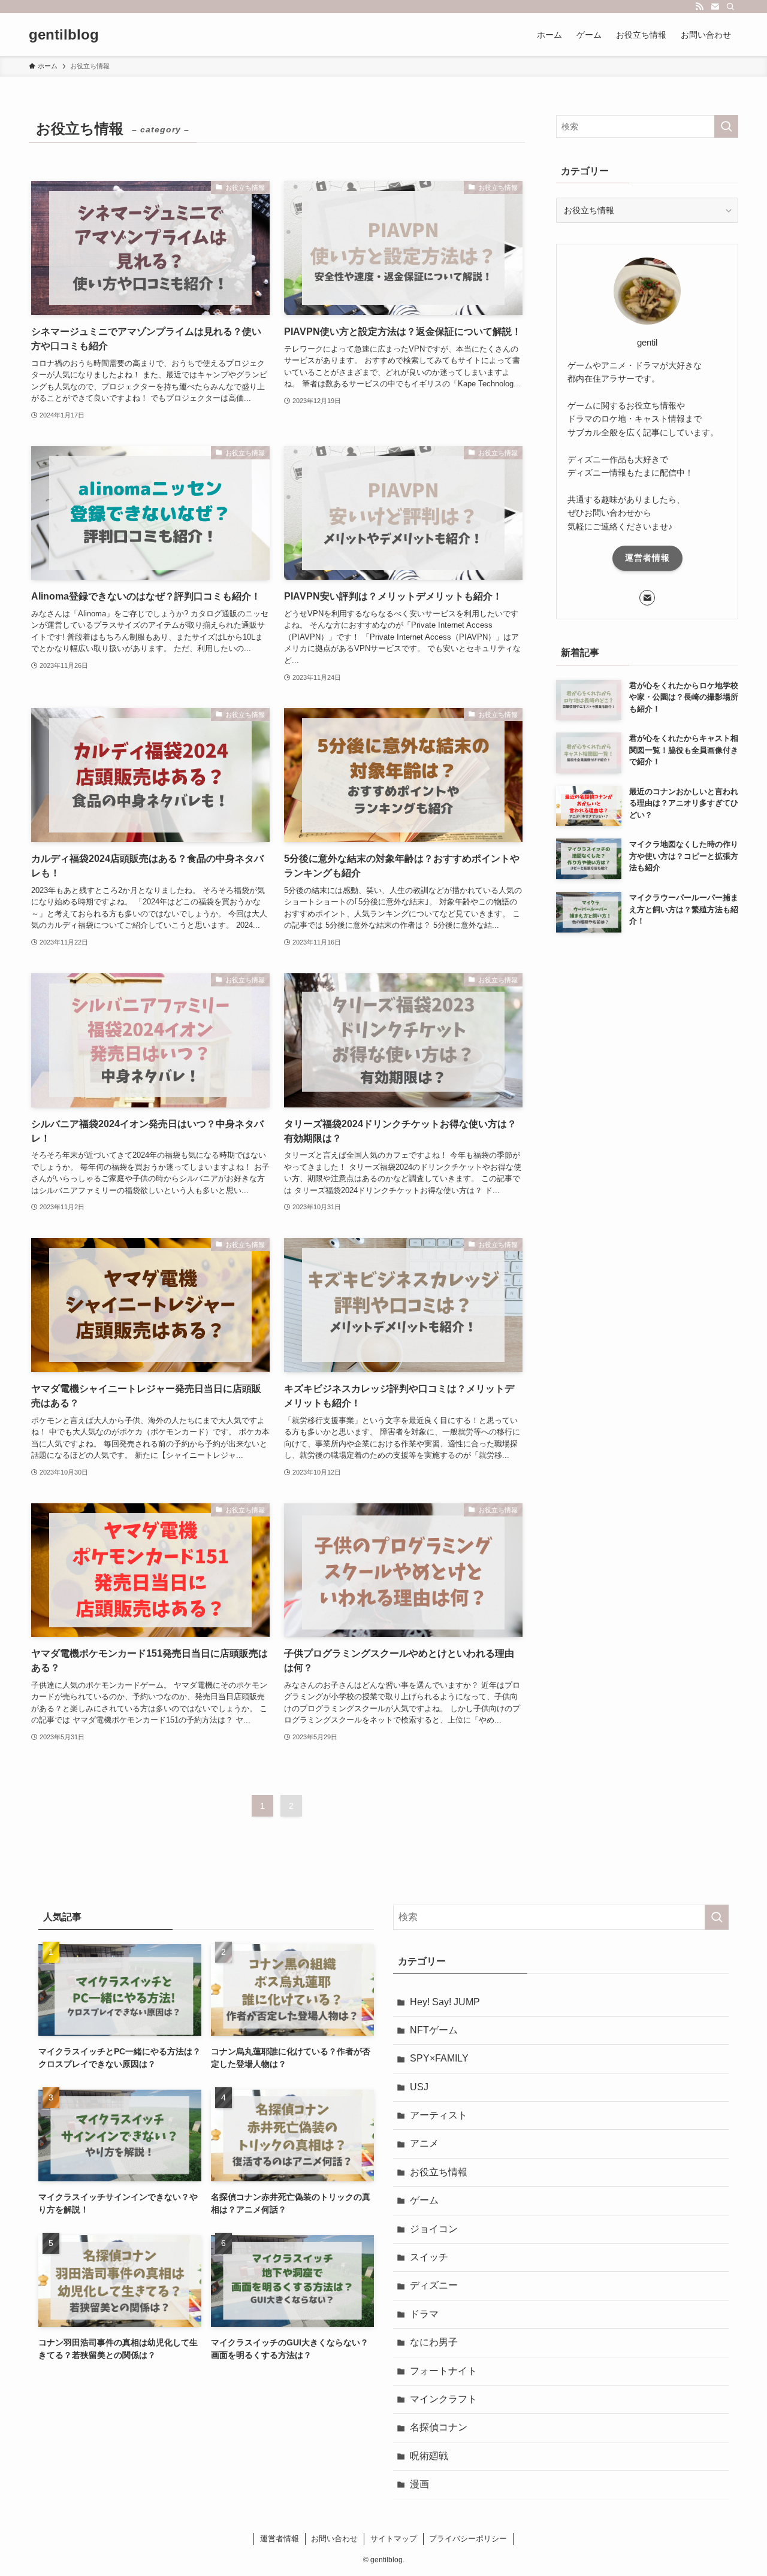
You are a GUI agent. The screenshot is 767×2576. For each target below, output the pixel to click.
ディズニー (434, 2285)
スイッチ (429, 2257)
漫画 (419, 2484)
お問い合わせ (334, 2539)
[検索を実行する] (726, 126)
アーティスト (439, 2115)
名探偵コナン (439, 2427)
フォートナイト (443, 2371)
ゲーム (424, 2200)
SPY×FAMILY (439, 2058)
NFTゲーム (434, 2030)
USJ (419, 2087)
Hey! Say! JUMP (445, 2002)
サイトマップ (394, 2539)
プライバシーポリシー (468, 2539)
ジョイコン (434, 2229)
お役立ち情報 (439, 2172)
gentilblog (64, 35)
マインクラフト (443, 2399)
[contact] (715, 7)
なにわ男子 (434, 2342)
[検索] (730, 7)
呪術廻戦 (429, 2456)
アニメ (424, 2143)
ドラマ (424, 2314)
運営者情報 (647, 558)
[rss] (699, 7)
